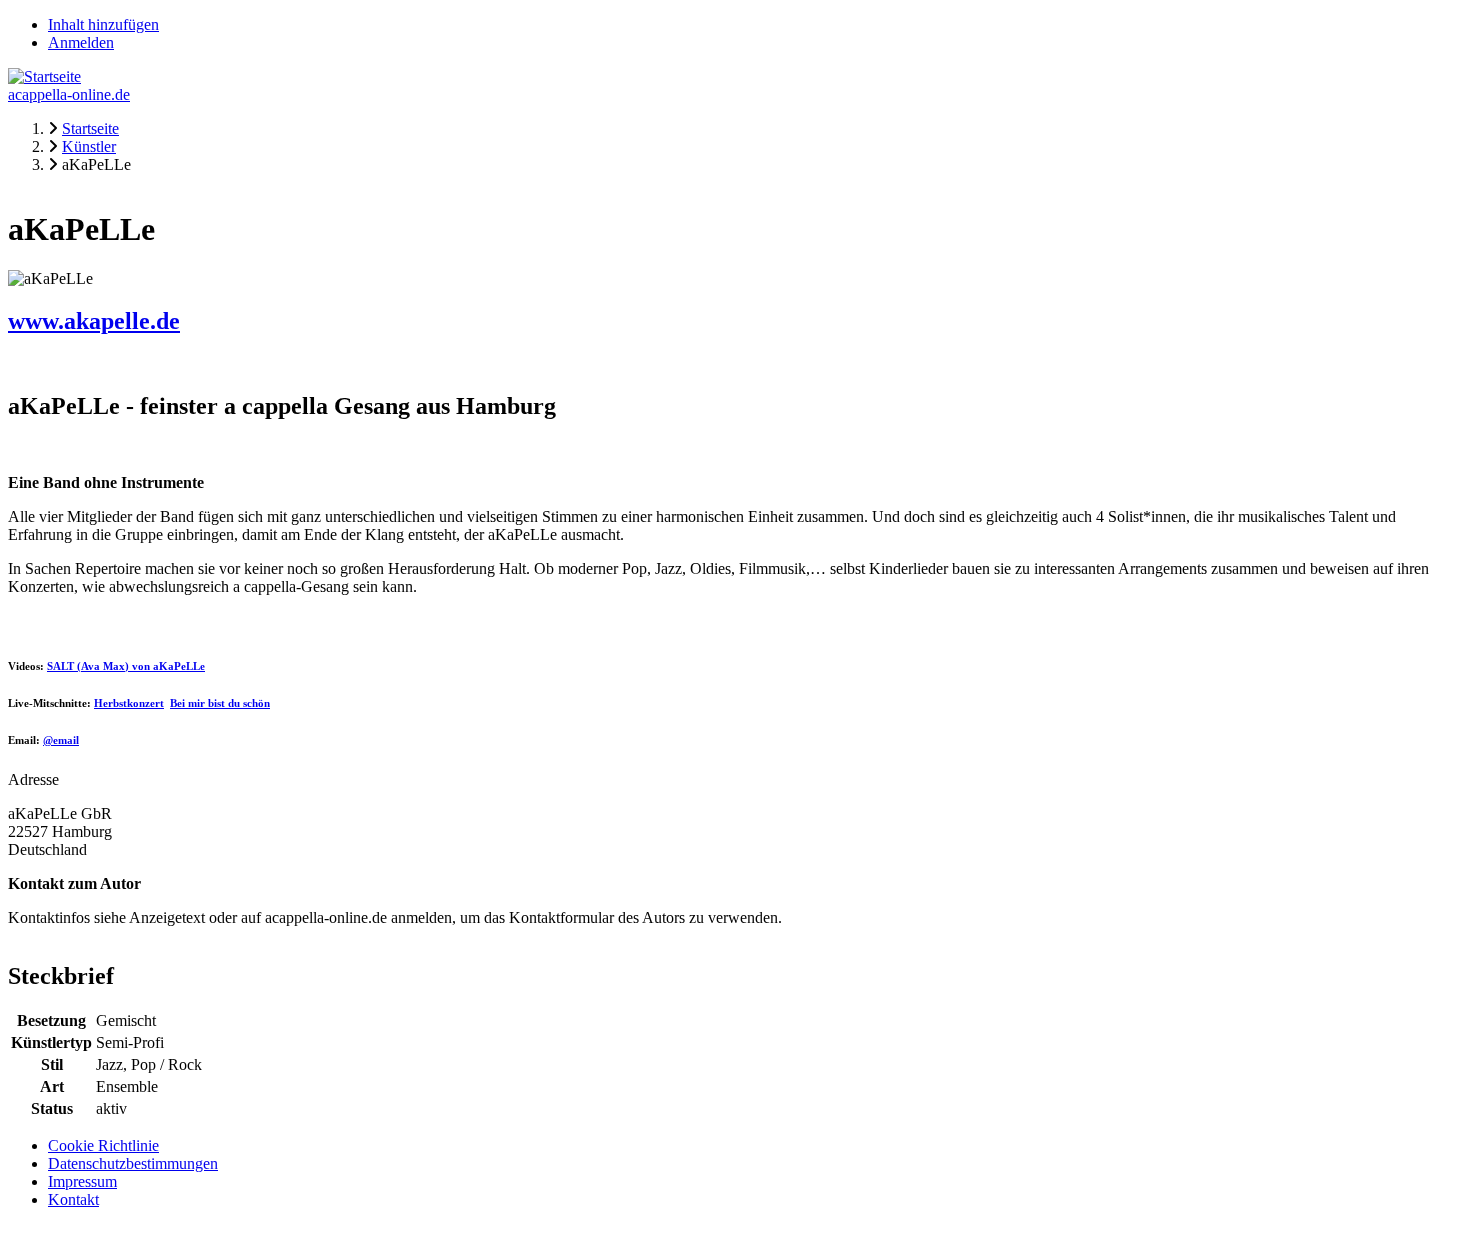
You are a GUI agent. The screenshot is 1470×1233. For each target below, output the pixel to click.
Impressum (82, 1181)
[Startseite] (44, 76)
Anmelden (81, 42)
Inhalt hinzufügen (103, 24)
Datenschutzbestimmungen (133, 1163)
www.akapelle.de (94, 321)
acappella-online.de (69, 94)
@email (61, 740)
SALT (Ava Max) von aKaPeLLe (126, 666)
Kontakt (73, 1199)
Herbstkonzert (129, 703)
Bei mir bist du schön (220, 703)
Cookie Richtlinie (103, 1145)
